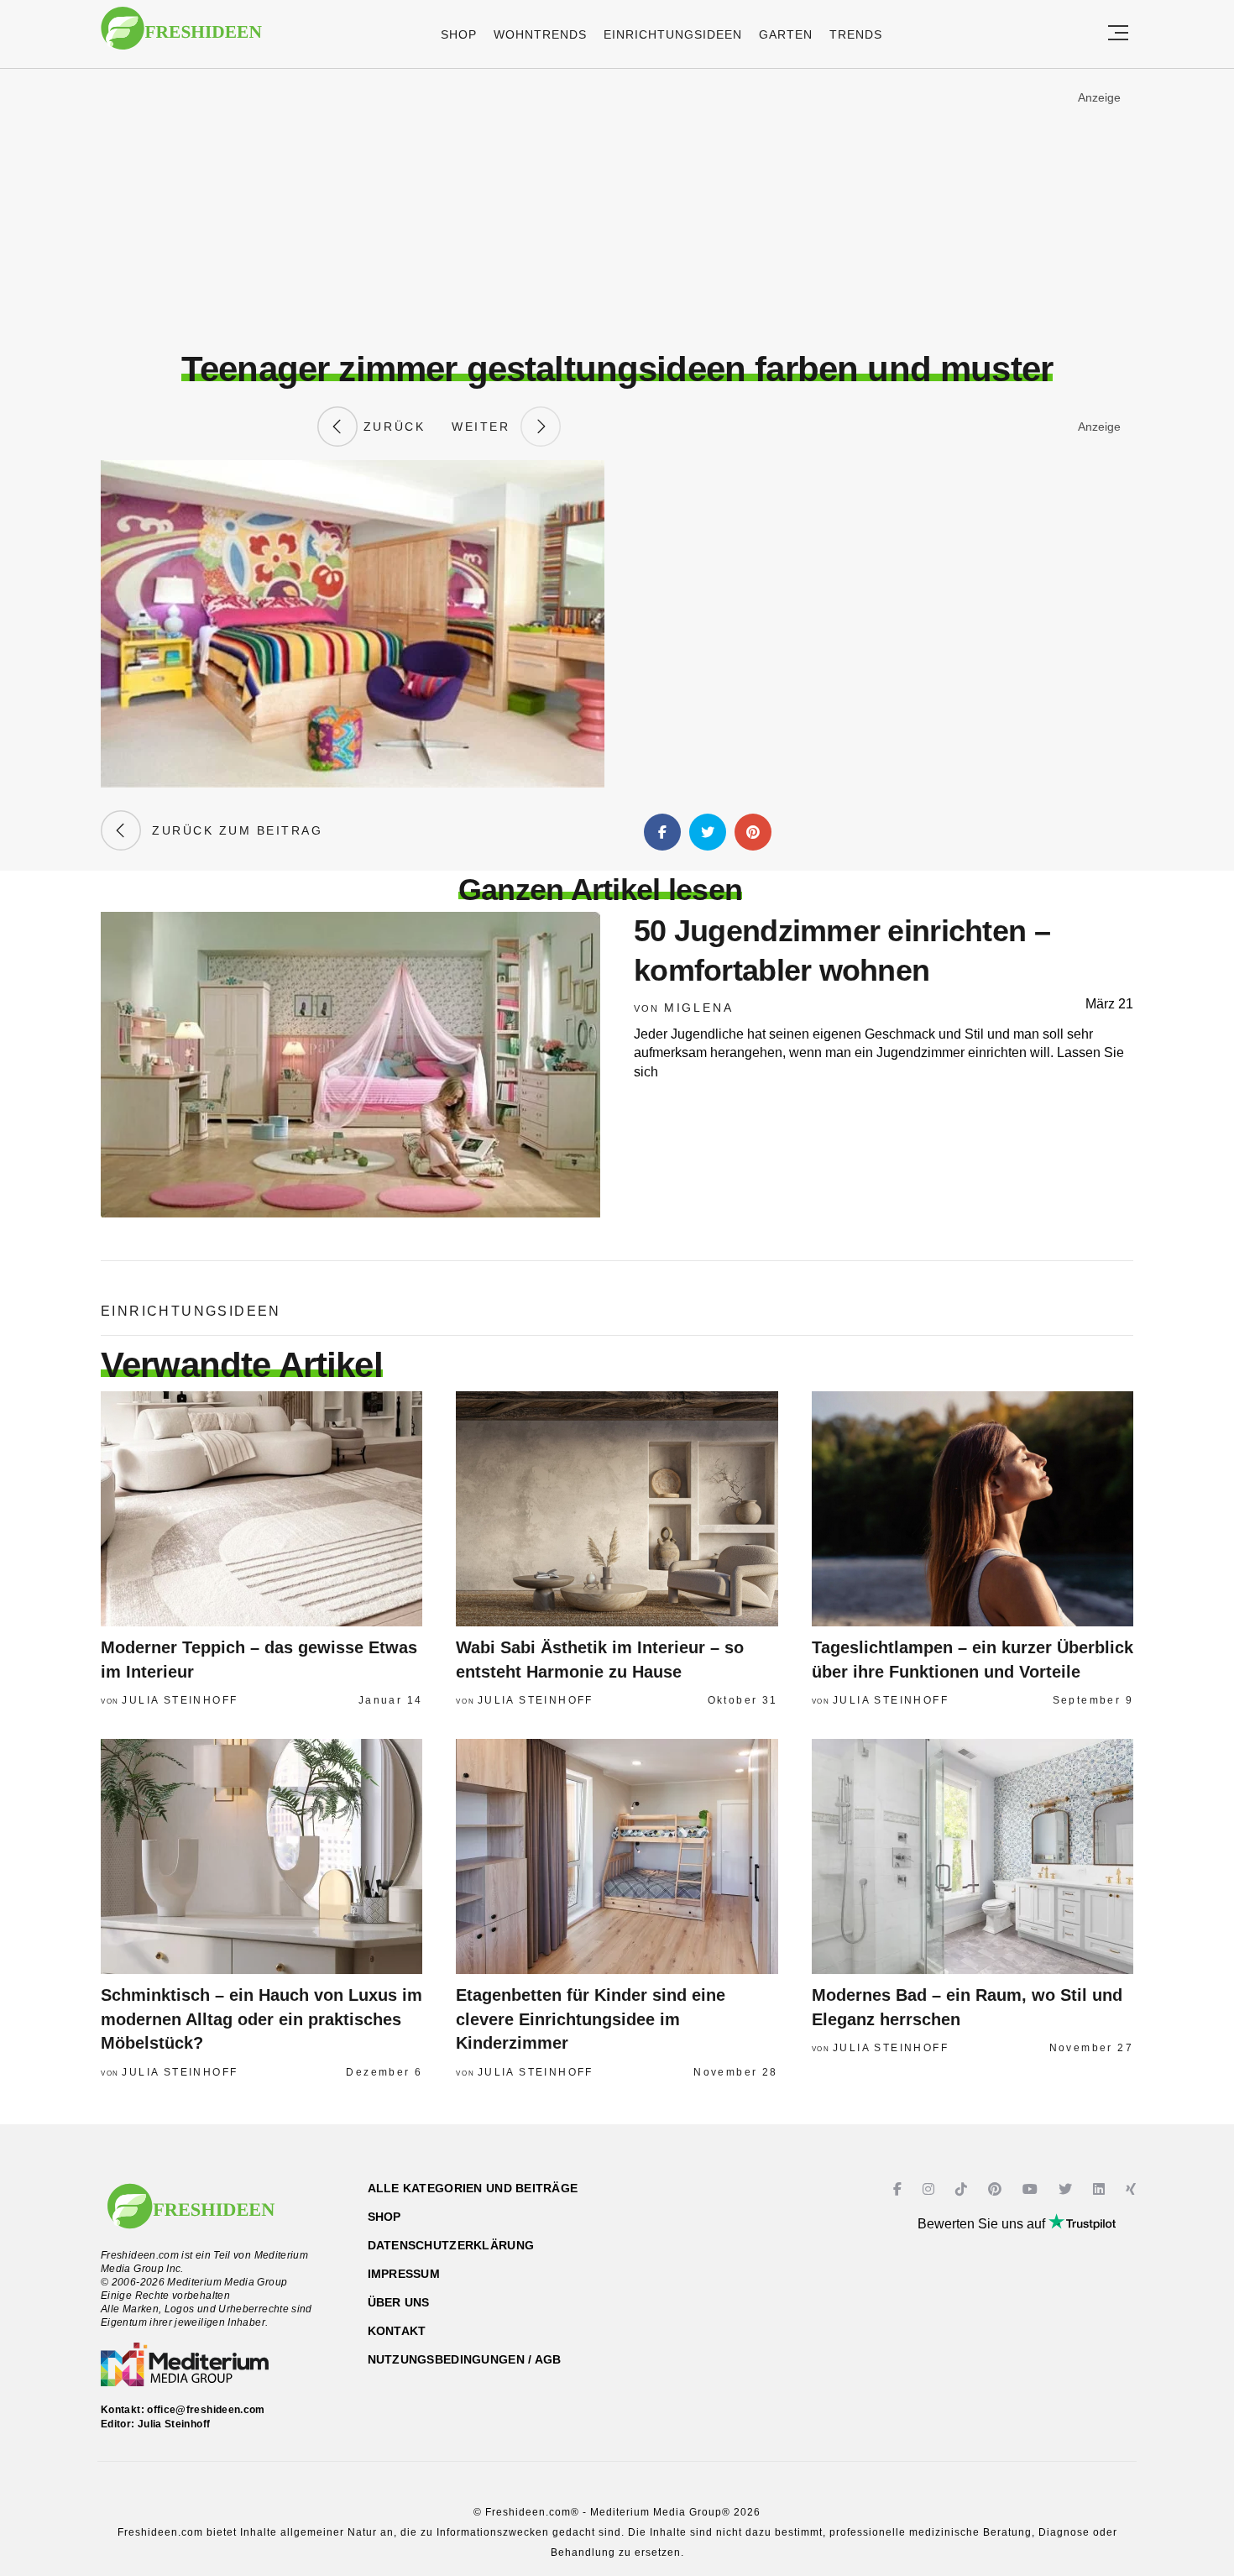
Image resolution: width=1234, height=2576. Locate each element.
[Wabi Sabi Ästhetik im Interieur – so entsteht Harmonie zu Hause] (617, 1509)
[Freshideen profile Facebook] (899, 2189)
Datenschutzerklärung (451, 2245)
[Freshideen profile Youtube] (1032, 2189)
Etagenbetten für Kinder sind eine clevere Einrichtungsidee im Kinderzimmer (591, 2019)
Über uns (399, 2302)
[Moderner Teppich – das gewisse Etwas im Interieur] (261, 1509)
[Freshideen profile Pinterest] (997, 2189)
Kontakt (397, 2331)
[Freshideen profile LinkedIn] (1101, 2189)
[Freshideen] (181, 37)
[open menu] (1118, 34)
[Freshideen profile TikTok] (963, 2189)
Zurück (391, 427)
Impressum (404, 2274)
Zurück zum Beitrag (232, 830)
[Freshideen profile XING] (1133, 2189)
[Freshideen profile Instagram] (931, 2189)
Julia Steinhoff (180, 1700)
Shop (459, 34)
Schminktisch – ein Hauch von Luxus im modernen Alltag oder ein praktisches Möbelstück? (261, 2019)
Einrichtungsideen (673, 34)
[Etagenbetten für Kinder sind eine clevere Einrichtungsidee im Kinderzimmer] (617, 1856)
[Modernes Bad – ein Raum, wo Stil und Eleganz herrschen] (973, 1856)
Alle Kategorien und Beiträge (473, 2188)
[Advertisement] (617, 209)
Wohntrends (540, 34)
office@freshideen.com (206, 2410)
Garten (786, 34)
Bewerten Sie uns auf (983, 2224)
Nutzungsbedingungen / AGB (465, 2359)
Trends (856, 34)
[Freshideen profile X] (1067, 2189)
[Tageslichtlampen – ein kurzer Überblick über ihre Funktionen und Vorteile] (973, 1509)
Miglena (699, 1008)
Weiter (486, 427)
